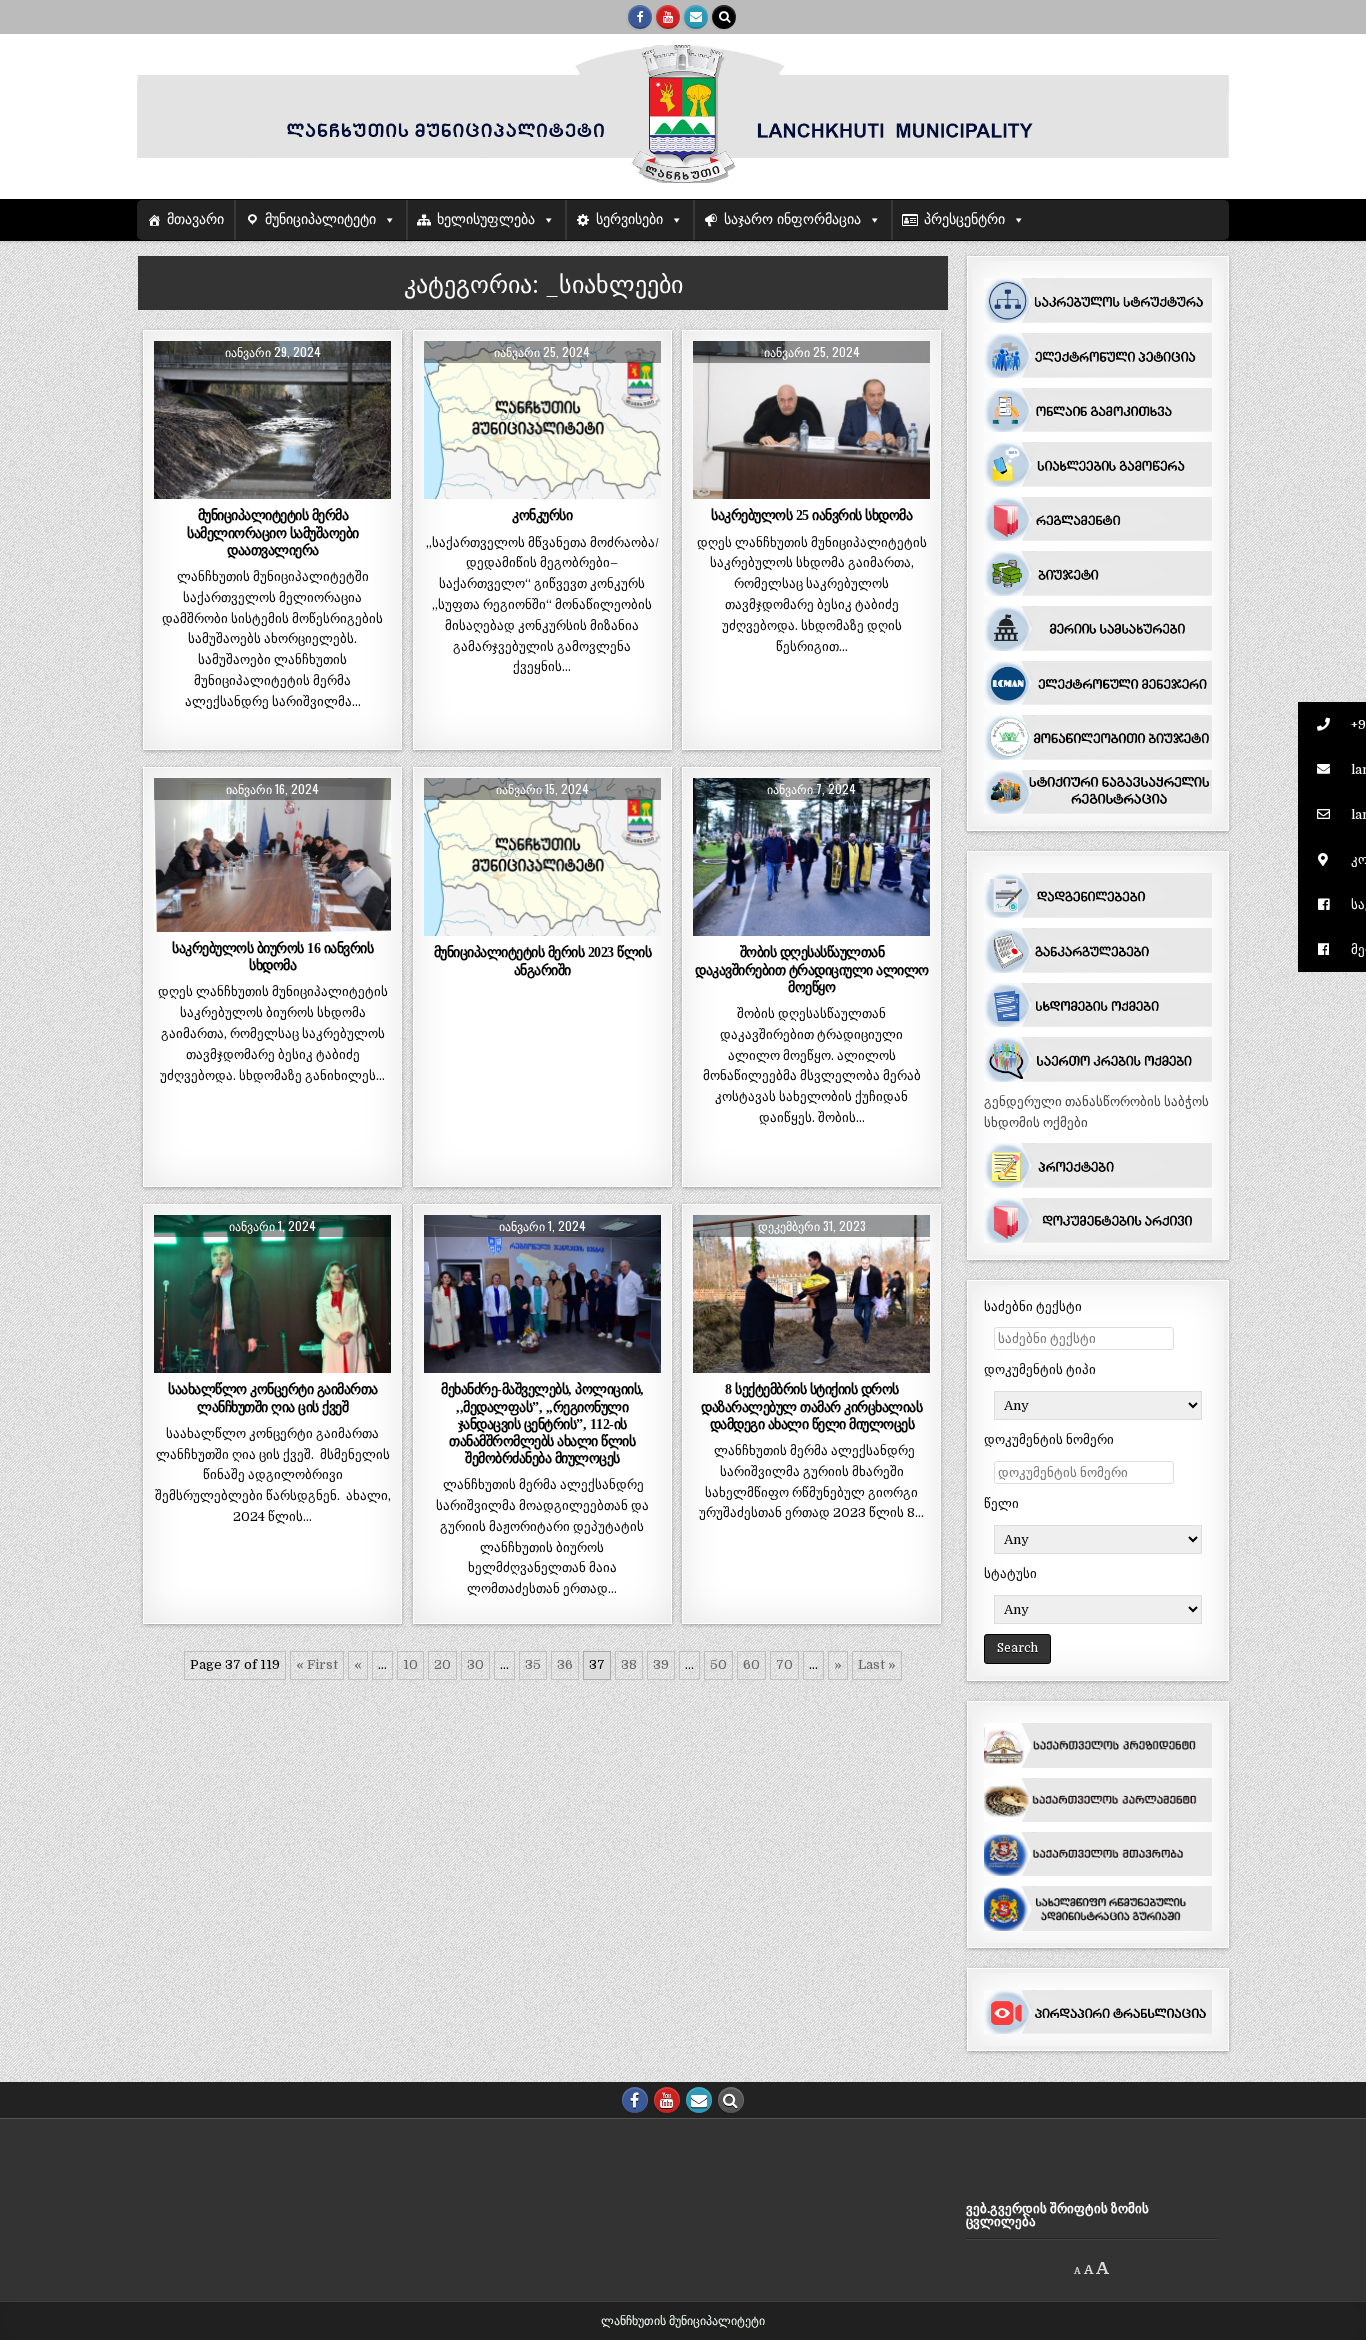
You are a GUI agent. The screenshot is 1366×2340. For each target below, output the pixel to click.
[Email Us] (696, 17)
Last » (877, 1664)
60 (751, 1664)
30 (475, 1664)
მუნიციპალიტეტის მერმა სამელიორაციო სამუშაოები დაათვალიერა (273, 532)
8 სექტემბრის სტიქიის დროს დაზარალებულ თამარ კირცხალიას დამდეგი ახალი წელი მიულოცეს (811, 1406)
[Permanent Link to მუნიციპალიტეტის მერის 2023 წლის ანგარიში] (542, 857)
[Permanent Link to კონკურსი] (542, 420)
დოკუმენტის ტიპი (1040, 1369)
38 (629, 1664)
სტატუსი (1010, 1573)
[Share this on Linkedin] (367, 488)
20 (442, 1664)
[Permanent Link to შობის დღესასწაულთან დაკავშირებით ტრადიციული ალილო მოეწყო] (811, 857)
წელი (1001, 1503)
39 (661, 1664)
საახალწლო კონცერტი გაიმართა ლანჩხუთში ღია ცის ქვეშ (273, 1397)
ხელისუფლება (486, 219)
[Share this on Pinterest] (320, 488)
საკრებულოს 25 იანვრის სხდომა (811, 515)
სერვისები (629, 219)
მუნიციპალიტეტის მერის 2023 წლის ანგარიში (543, 960)
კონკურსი (542, 515)
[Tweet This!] (177, 488)
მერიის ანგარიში (586, 826)
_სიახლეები (273, 389)
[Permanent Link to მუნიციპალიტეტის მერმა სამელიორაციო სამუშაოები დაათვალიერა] (272, 420)
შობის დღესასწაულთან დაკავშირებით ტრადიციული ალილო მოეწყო (812, 969)
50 (718, 1664)
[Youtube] (668, 17)
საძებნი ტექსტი (1033, 1306)
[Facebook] (640, 17)
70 (784, 1664)
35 (533, 1664)
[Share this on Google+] (272, 488)
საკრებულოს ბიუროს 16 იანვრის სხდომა (272, 956)
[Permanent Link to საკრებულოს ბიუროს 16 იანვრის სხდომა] (272, 855)
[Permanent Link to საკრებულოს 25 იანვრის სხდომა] (811, 420)
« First (317, 1664)
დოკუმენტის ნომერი (1049, 1439)
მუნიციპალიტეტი (320, 219)
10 (410, 1664)
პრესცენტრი (964, 219)
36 (565, 1664)
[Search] (724, 17)
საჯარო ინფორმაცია (792, 219)
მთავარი (195, 219)
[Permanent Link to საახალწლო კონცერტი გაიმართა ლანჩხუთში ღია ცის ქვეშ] (272, 1294)
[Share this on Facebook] (225, 488)
